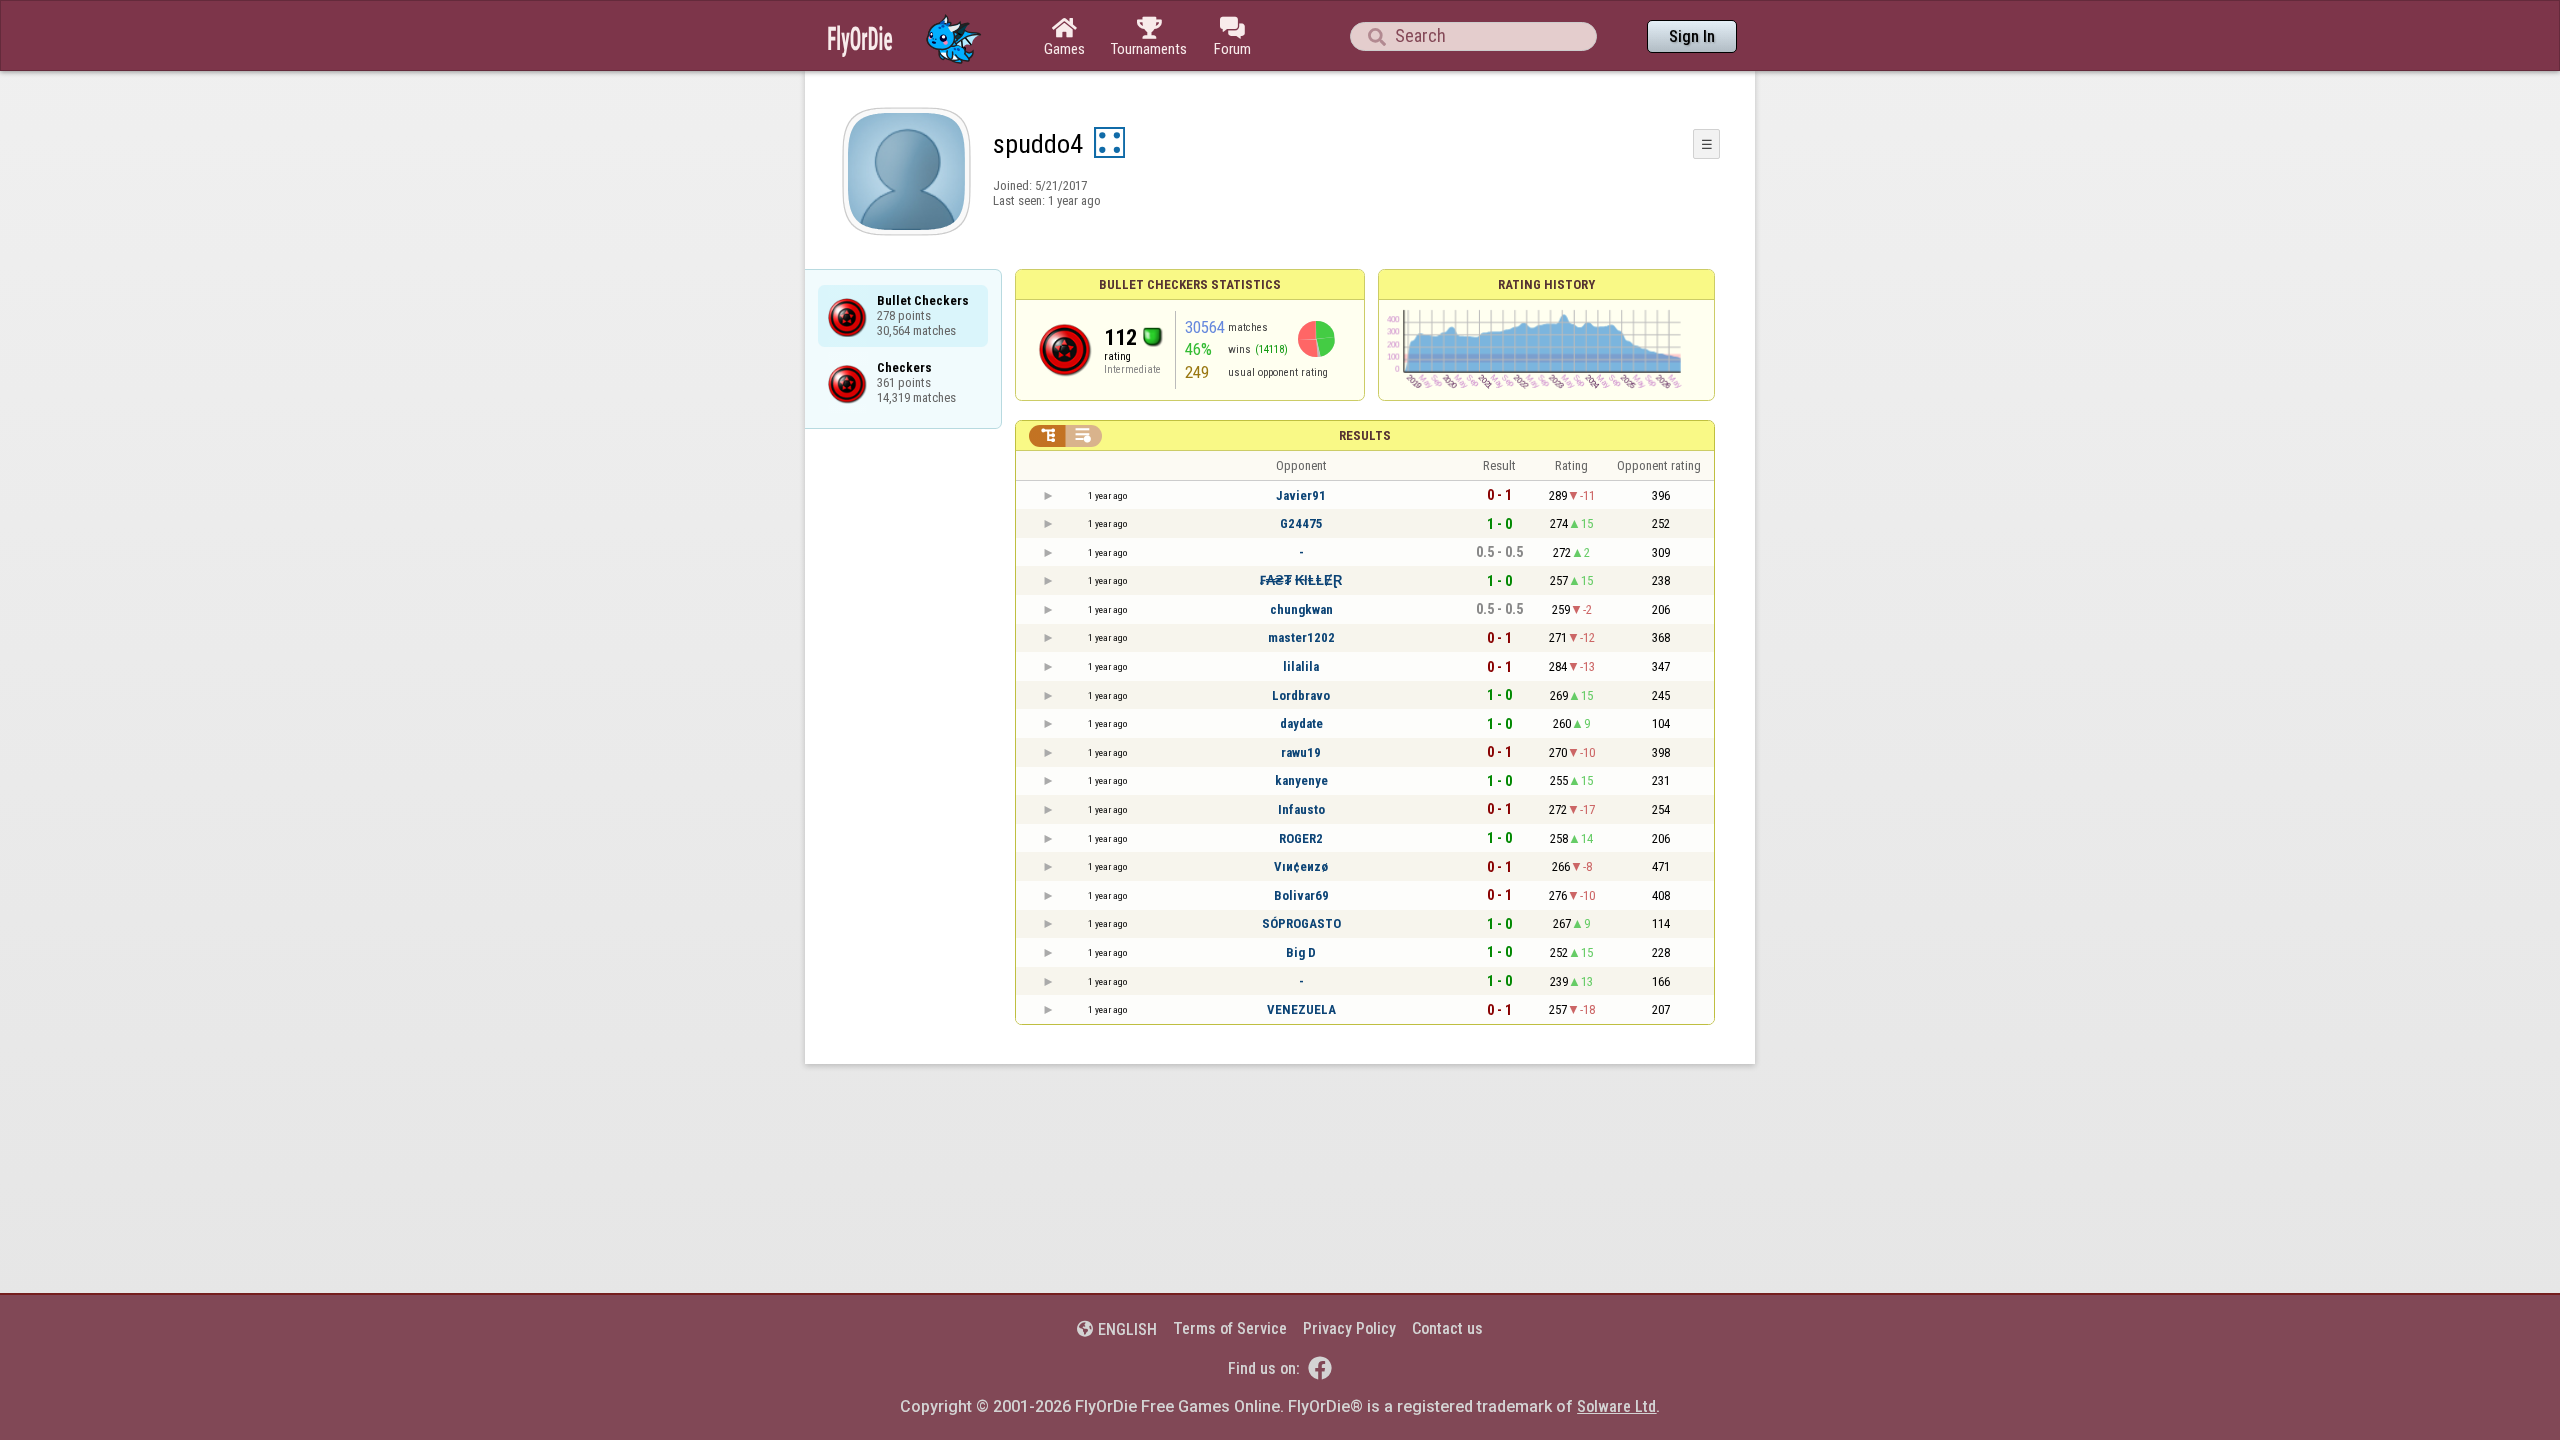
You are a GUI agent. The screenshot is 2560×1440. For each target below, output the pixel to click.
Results (1365, 435)
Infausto (1301, 809)
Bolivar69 (1301, 895)
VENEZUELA (1301, 1009)
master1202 (1301, 637)
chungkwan (1301, 609)
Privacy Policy (1349, 1328)
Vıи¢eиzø (1301, 866)
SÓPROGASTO (1301, 923)
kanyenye (1301, 780)
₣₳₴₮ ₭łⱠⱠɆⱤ (1301, 580)
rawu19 (1301, 752)
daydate (1301, 723)
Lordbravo (1301, 695)
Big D (1301, 952)
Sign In (1692, 36)
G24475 (1301, 523)
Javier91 (1301, 495)
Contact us (1447, 1328)
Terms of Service (1230, 1328)
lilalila (1301, 666)
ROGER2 (1301, 838)
